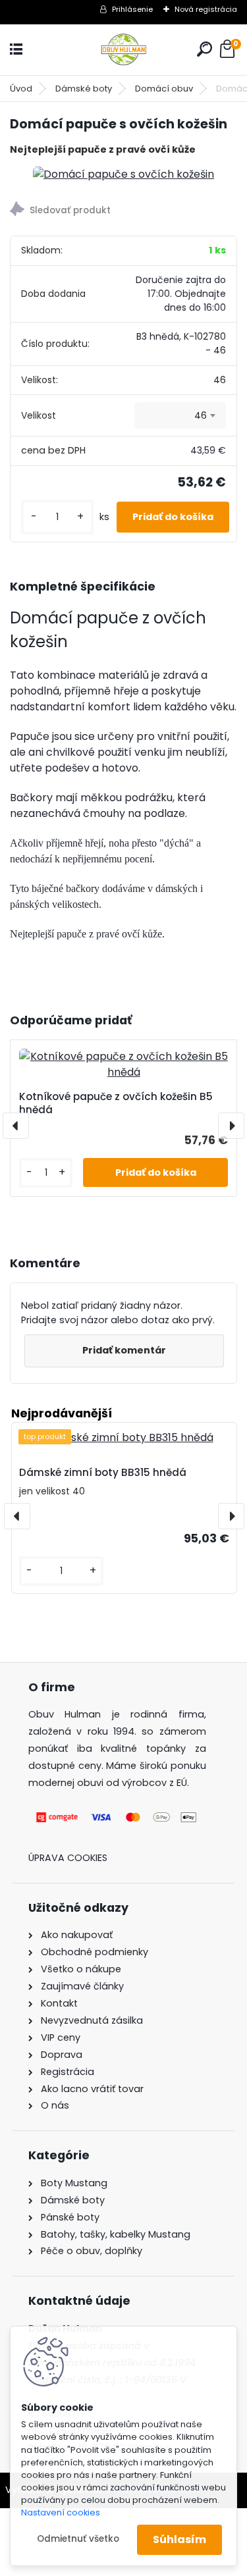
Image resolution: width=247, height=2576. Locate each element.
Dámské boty (84, 89)
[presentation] (16, 1126)
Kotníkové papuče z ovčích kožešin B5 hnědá (116, 1103)
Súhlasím (179, 2539)
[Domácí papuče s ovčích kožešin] (123, 174)
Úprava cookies (68, 1858)
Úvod (21, 89)
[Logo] (124, 50)
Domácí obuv (164, 89)
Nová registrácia (206, 9)
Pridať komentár (124, 1350)
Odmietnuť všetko (78, 2539)
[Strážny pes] (123, 211)
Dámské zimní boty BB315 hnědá (103, 1472)
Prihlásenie (132, 9)
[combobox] (180, 415)
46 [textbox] (201, 415)
